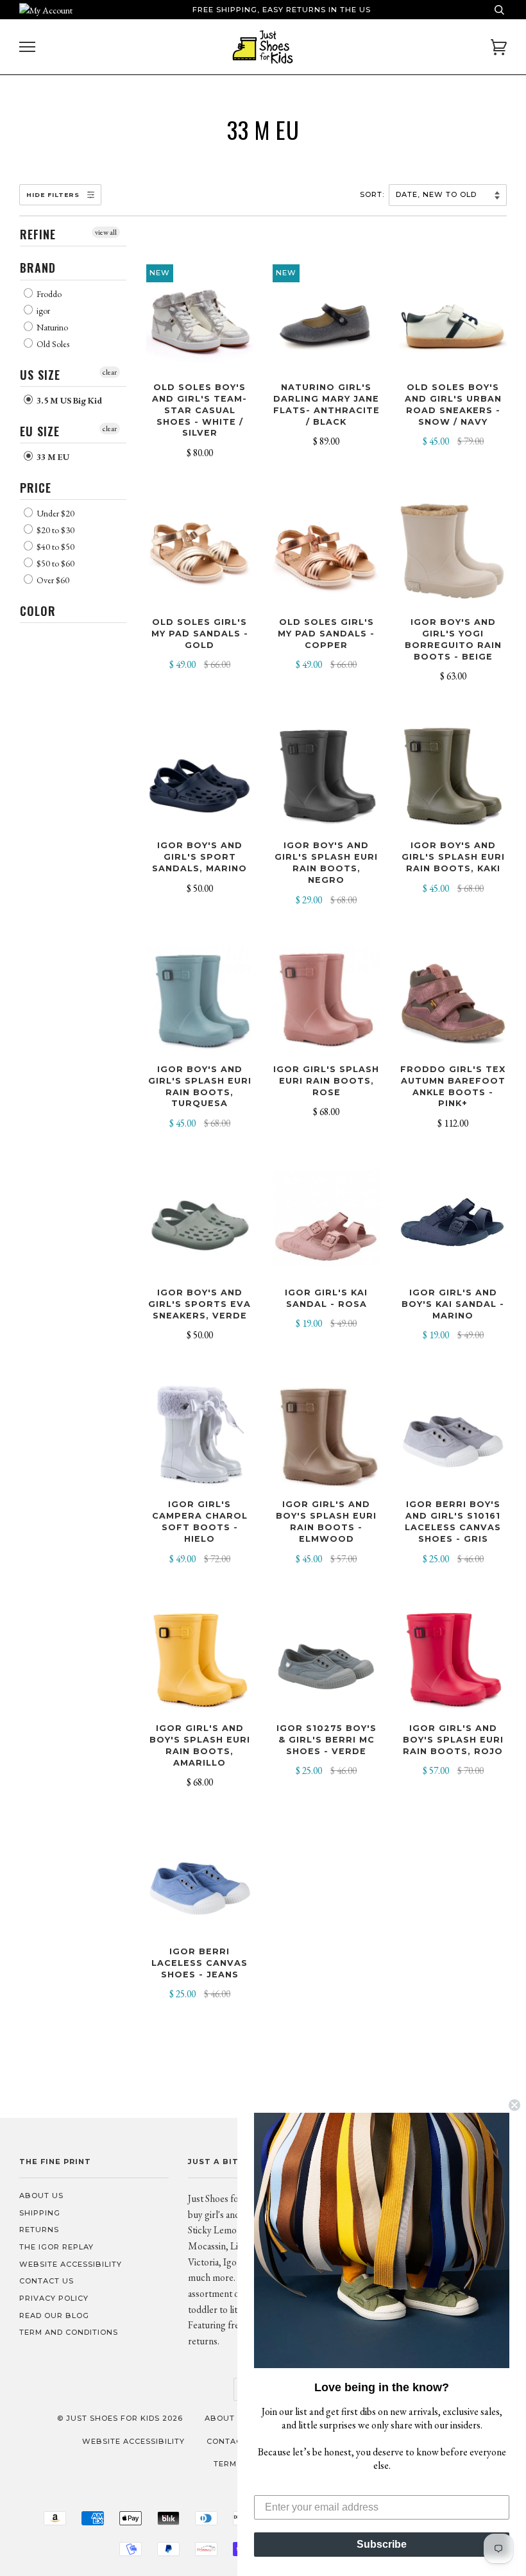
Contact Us (47, 2281)
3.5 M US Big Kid (68, 400)
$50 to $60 (55, 563)
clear (110, 372)
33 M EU (52, 457)
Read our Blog (54, 2316)
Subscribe (382, 2544)
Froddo (48, 294)
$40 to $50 (55, 547)
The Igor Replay (56, 2247)
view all (106, 232)
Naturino (51, 327)
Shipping (40, 2213)
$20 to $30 (55, 530)
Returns (39, 2230)
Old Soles (52, 344)
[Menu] (27, 47)
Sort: (373, 194)
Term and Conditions (69, 2332)
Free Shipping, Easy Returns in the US (282, 10)
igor (42, 311)
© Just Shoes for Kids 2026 (120, 2418)
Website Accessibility (71, 2264)
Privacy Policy (54, 2298)
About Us (41, 2196)
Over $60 (52, 580)
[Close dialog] (514, 2105)
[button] (382, 2240)
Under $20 (55, 513)
